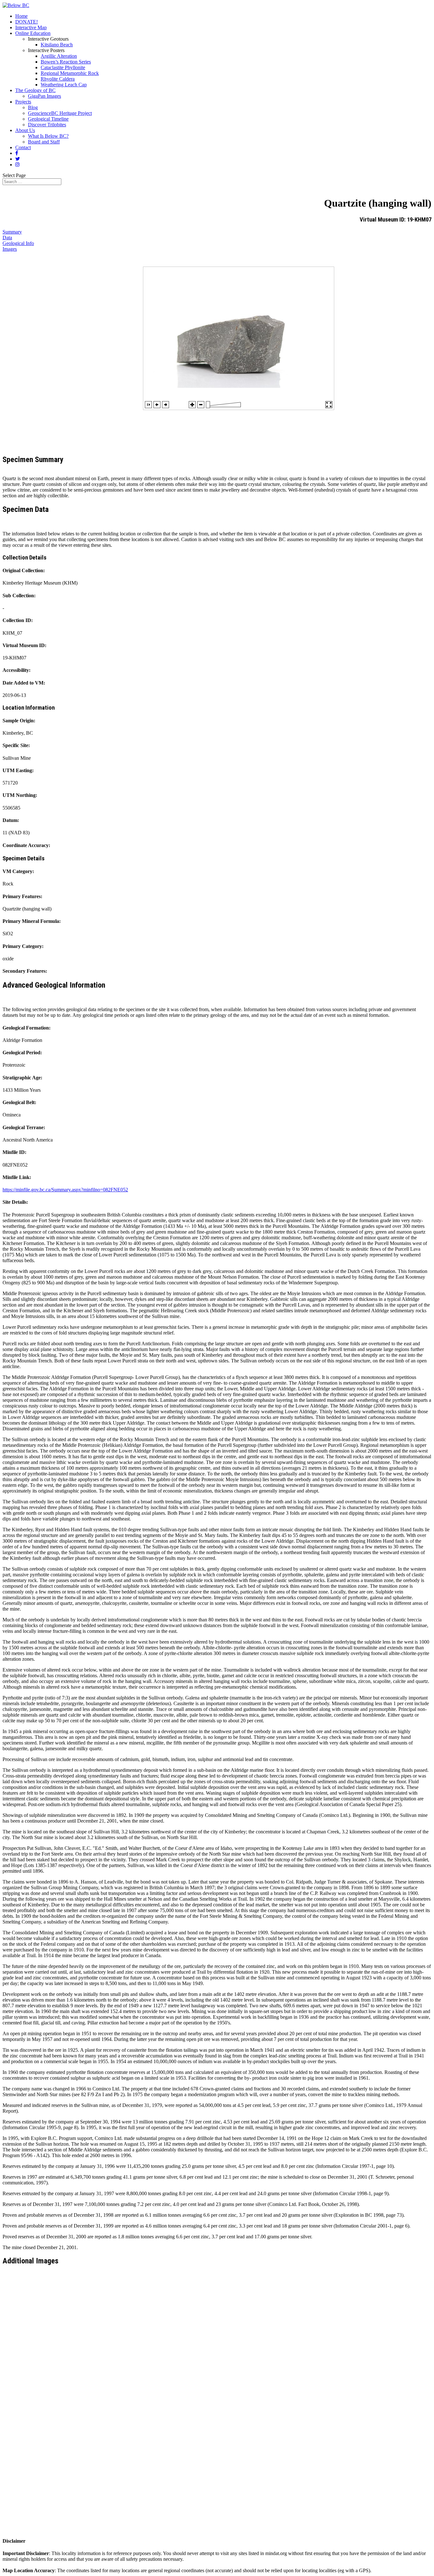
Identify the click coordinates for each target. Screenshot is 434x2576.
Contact (23, 147)
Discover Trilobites (47, 125)
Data (7, 238)
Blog (33, 107)
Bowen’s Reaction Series (66, 62)
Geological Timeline (48, 119)
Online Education (33, 33)
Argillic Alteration (59, 56)
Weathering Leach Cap (64, 85)
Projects (23, 102)
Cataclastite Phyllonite (63, 67)
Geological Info (18, 243)
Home (21, 16)
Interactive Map (31, 27)
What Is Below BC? (48, 136)
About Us (25, 130)
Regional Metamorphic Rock (70, 73)
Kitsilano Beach (57, 45)
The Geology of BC (35, 90)
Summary (12, 232)
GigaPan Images (44, 96)
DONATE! (27, 22)
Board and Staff (44, 142)
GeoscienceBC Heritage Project (60, 113)
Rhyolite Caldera (58, 79)
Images (10, 249)
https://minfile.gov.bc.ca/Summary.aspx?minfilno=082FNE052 (65, 1190)
